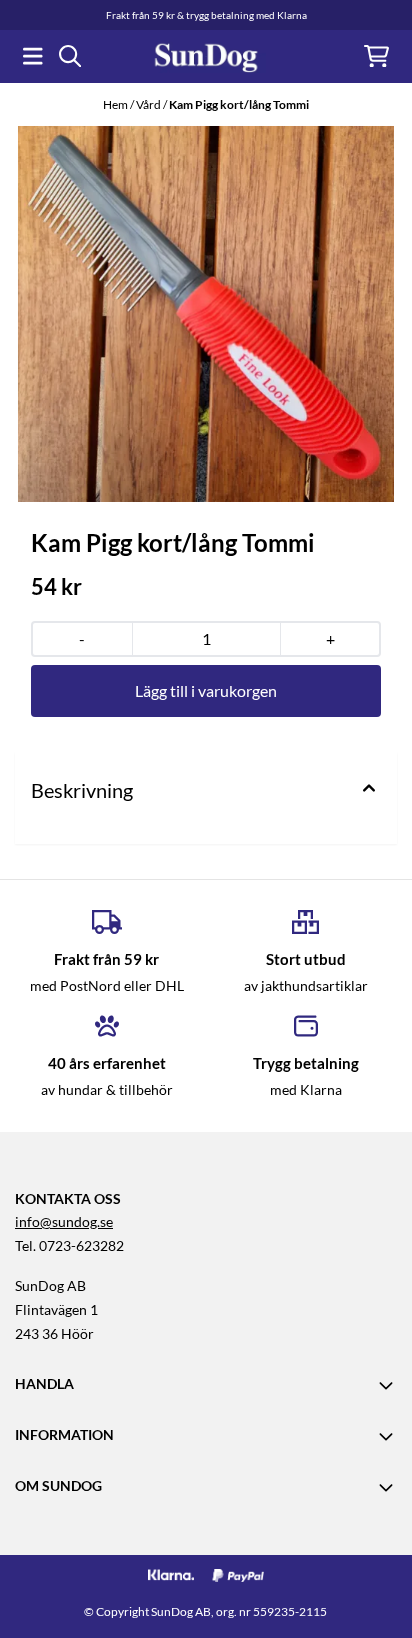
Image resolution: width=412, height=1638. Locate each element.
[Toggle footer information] (389, 1385)
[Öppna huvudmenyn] (33, 56)
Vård (149, 104)
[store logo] (206, 56)
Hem (116, 104)
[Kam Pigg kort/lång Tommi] (206, 314)
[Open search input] (70, 56)
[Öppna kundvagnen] (376, 56)
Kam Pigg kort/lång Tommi (239, 104)
